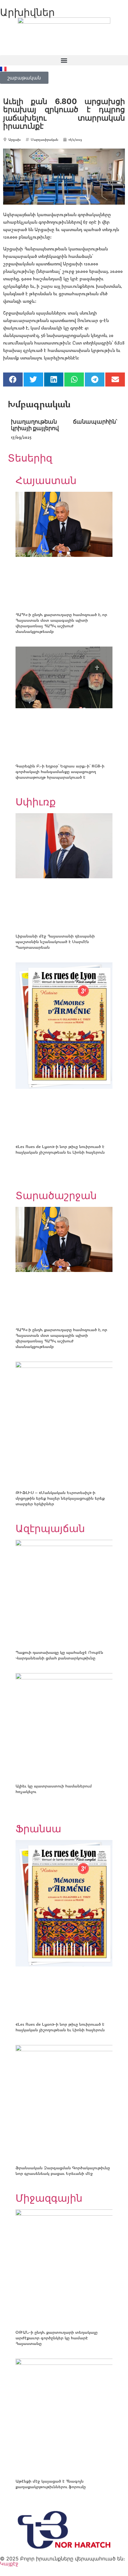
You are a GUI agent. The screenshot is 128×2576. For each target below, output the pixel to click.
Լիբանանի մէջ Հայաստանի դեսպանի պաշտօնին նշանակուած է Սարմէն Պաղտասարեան (55, 941)
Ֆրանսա (38, 1829)
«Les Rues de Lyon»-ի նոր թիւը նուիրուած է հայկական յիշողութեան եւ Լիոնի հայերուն (60, 1149)
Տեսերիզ (30, 458)
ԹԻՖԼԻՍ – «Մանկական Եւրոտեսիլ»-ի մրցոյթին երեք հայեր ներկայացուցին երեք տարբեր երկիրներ (60, 1498)
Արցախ (14, 139)
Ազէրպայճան (50, 1528)
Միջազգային (49, 2198)
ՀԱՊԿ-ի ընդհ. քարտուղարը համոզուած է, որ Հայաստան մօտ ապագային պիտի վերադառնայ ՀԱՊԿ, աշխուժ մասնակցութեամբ (61, 623)
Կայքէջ (9, 2564)
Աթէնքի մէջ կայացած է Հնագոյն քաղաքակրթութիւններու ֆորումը (51, 2484)
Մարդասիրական (44, 139)
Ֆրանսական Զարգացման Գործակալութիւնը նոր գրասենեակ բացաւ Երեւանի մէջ (63, 2170)
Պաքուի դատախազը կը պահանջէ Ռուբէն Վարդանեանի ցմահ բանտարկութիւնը (59, 1655)
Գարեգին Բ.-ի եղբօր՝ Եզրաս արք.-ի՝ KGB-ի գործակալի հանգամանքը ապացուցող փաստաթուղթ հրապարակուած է (60, 771)
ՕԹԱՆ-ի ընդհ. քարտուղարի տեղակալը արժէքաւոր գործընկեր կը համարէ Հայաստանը (57, 2338)
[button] (64, 60)
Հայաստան (46, 480)
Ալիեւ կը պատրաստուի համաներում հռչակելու (54, 1788)
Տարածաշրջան (56, 1195)
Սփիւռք (36, 802)
